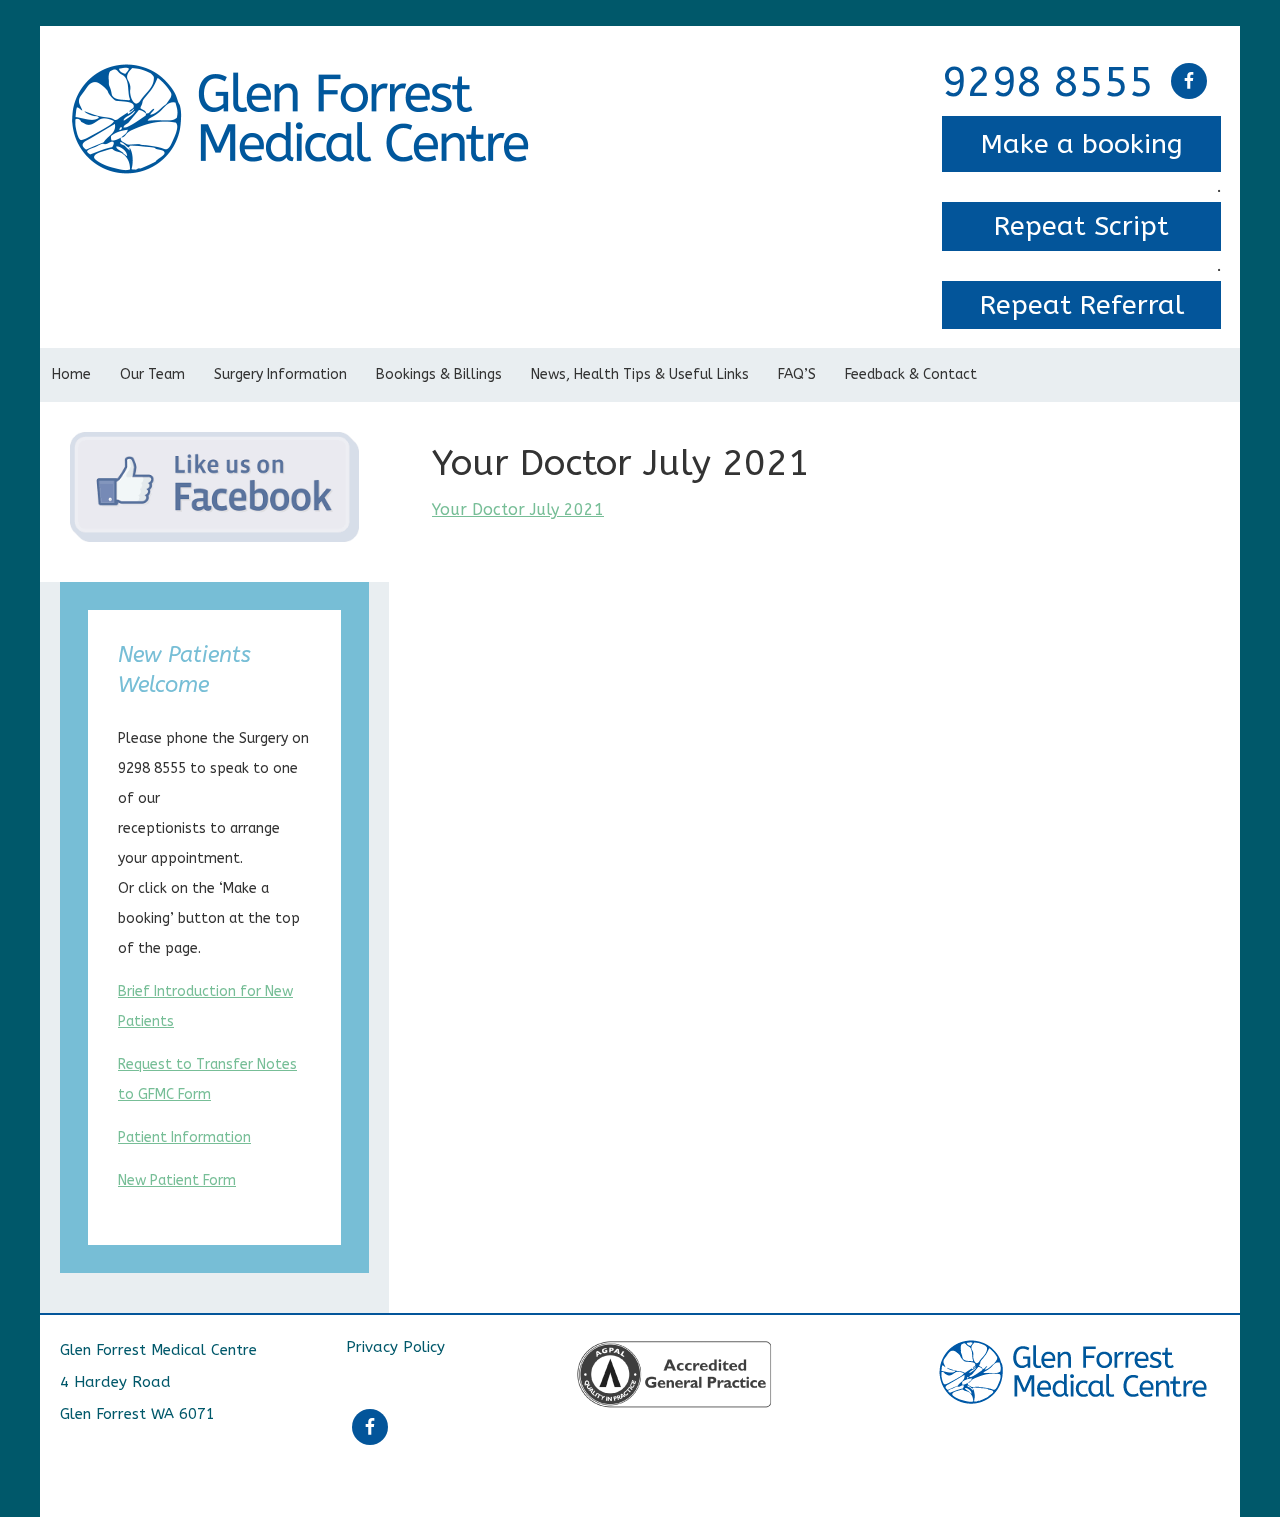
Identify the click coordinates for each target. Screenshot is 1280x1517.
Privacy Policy (395, 1347)
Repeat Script (1081, 226)
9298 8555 (1048, 83)
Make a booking (1082, 144)
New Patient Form (177, 1180)
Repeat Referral (1082, 305)
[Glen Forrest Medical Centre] (304, 77)
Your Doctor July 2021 (518, 509)
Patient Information (184, 1137)
